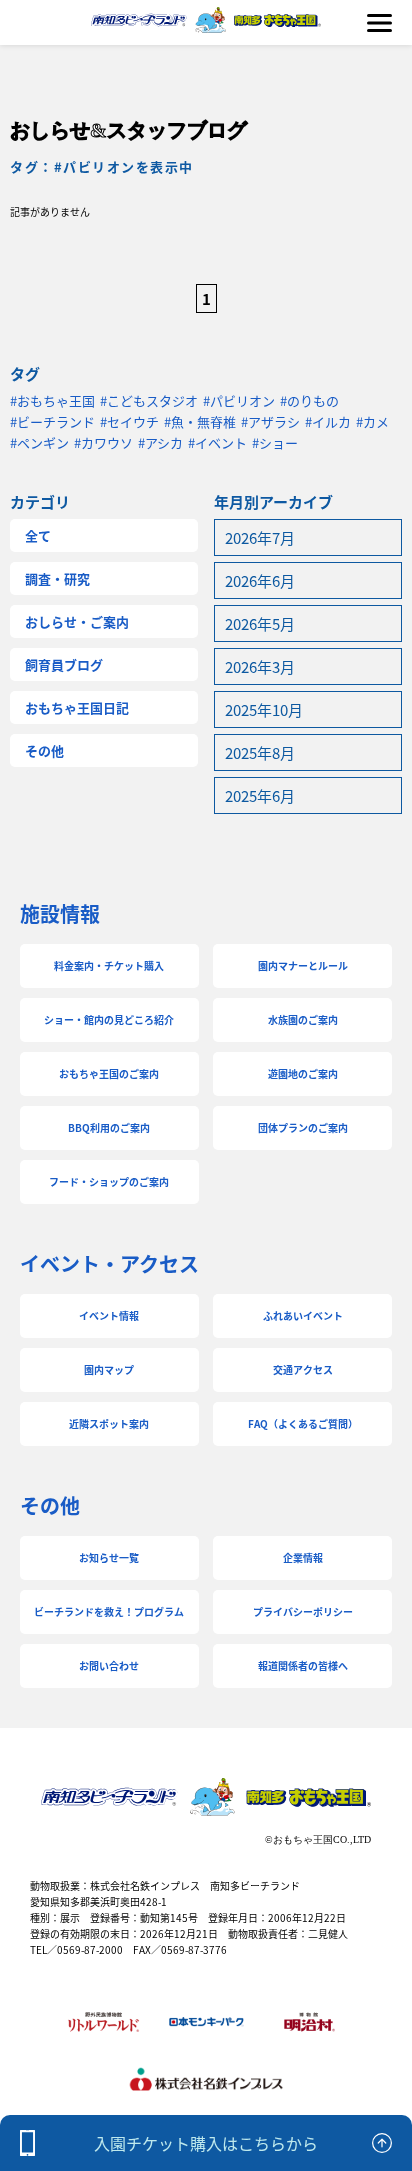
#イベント (217, 442)
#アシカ (160, 442)
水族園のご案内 (303, 1019)
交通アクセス (303, 1369)
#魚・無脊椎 (200, 421)
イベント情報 (109, 1315)
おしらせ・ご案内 (77, 621)
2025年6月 (260, 795)
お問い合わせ (109, 1665)
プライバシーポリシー (303, 1611)
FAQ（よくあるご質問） (303, 1423)
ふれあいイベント (303, 1315)
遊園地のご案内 (303, 1073)
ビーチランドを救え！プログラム (109, 1611)
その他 (44, 750)
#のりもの (309, 400)
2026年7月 (260, 537)
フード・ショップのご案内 (109, 1181)
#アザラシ (270, 421)
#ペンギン (39, 442)
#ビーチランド (52, 421)
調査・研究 (57, 578)
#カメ (372, 421)
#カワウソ (103, 442)
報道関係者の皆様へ (303, 1665)
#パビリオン (239, 400)
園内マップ (109, 1369)
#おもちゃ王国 (52, 400)
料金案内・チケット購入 (109, 965)
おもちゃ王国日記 (77, 707)
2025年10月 (264, 709)
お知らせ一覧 (109, 1557)
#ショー (275, 442)
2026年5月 (260, 623)
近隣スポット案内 (109, 1423)
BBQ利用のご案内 (109, 1127)
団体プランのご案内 (303, 1127)
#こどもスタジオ (149, 400)
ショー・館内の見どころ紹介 (109, 1019)
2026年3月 (260, 666)
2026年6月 (260, 580)
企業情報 (303, 1557)
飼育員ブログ (64, 664)
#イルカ (328, 421)
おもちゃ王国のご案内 (109, 1073)
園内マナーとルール (303, 965)
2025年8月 (260, 752)
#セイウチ (129, 421)
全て (38, 535)
